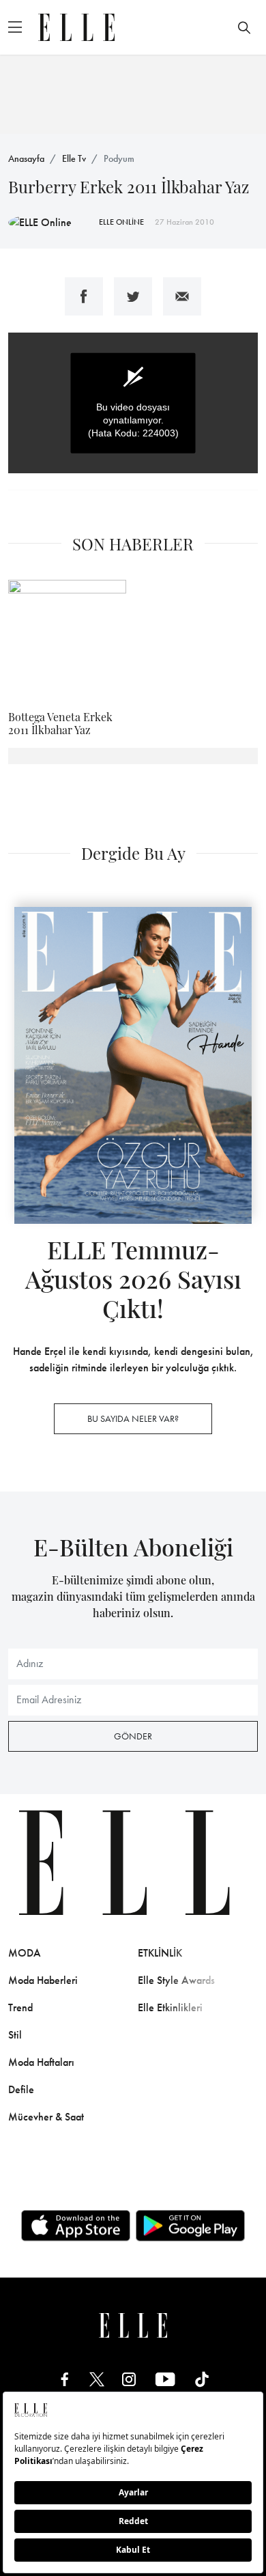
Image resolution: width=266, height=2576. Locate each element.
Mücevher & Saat (46, 2117)
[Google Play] (190, 2226)
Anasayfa (26, 158)
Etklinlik (160, 1953)
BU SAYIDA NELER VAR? (133, 1418)
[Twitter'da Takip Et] (97, 2379)
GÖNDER (133, 1736)
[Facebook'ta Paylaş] (84, 296)
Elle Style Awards (176, 1980)
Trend (20, 2007)
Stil (15, 2035)
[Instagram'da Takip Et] (129, 2379)
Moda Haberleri (43, 1980)
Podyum (119, 158)
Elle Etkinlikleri (170, 2007)
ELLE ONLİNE (121, 222)
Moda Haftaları (41, 2062)
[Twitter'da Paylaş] (133, 296)
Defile (21, 2089)
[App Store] (76, 2226)
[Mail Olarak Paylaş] (182, 296)
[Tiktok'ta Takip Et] (202, 2379)
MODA (25, 1953)
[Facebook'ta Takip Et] (65, 2379)
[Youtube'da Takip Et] (165, 2379)
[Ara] (244, 27)
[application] (133, 403)
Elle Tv (74, 158)
